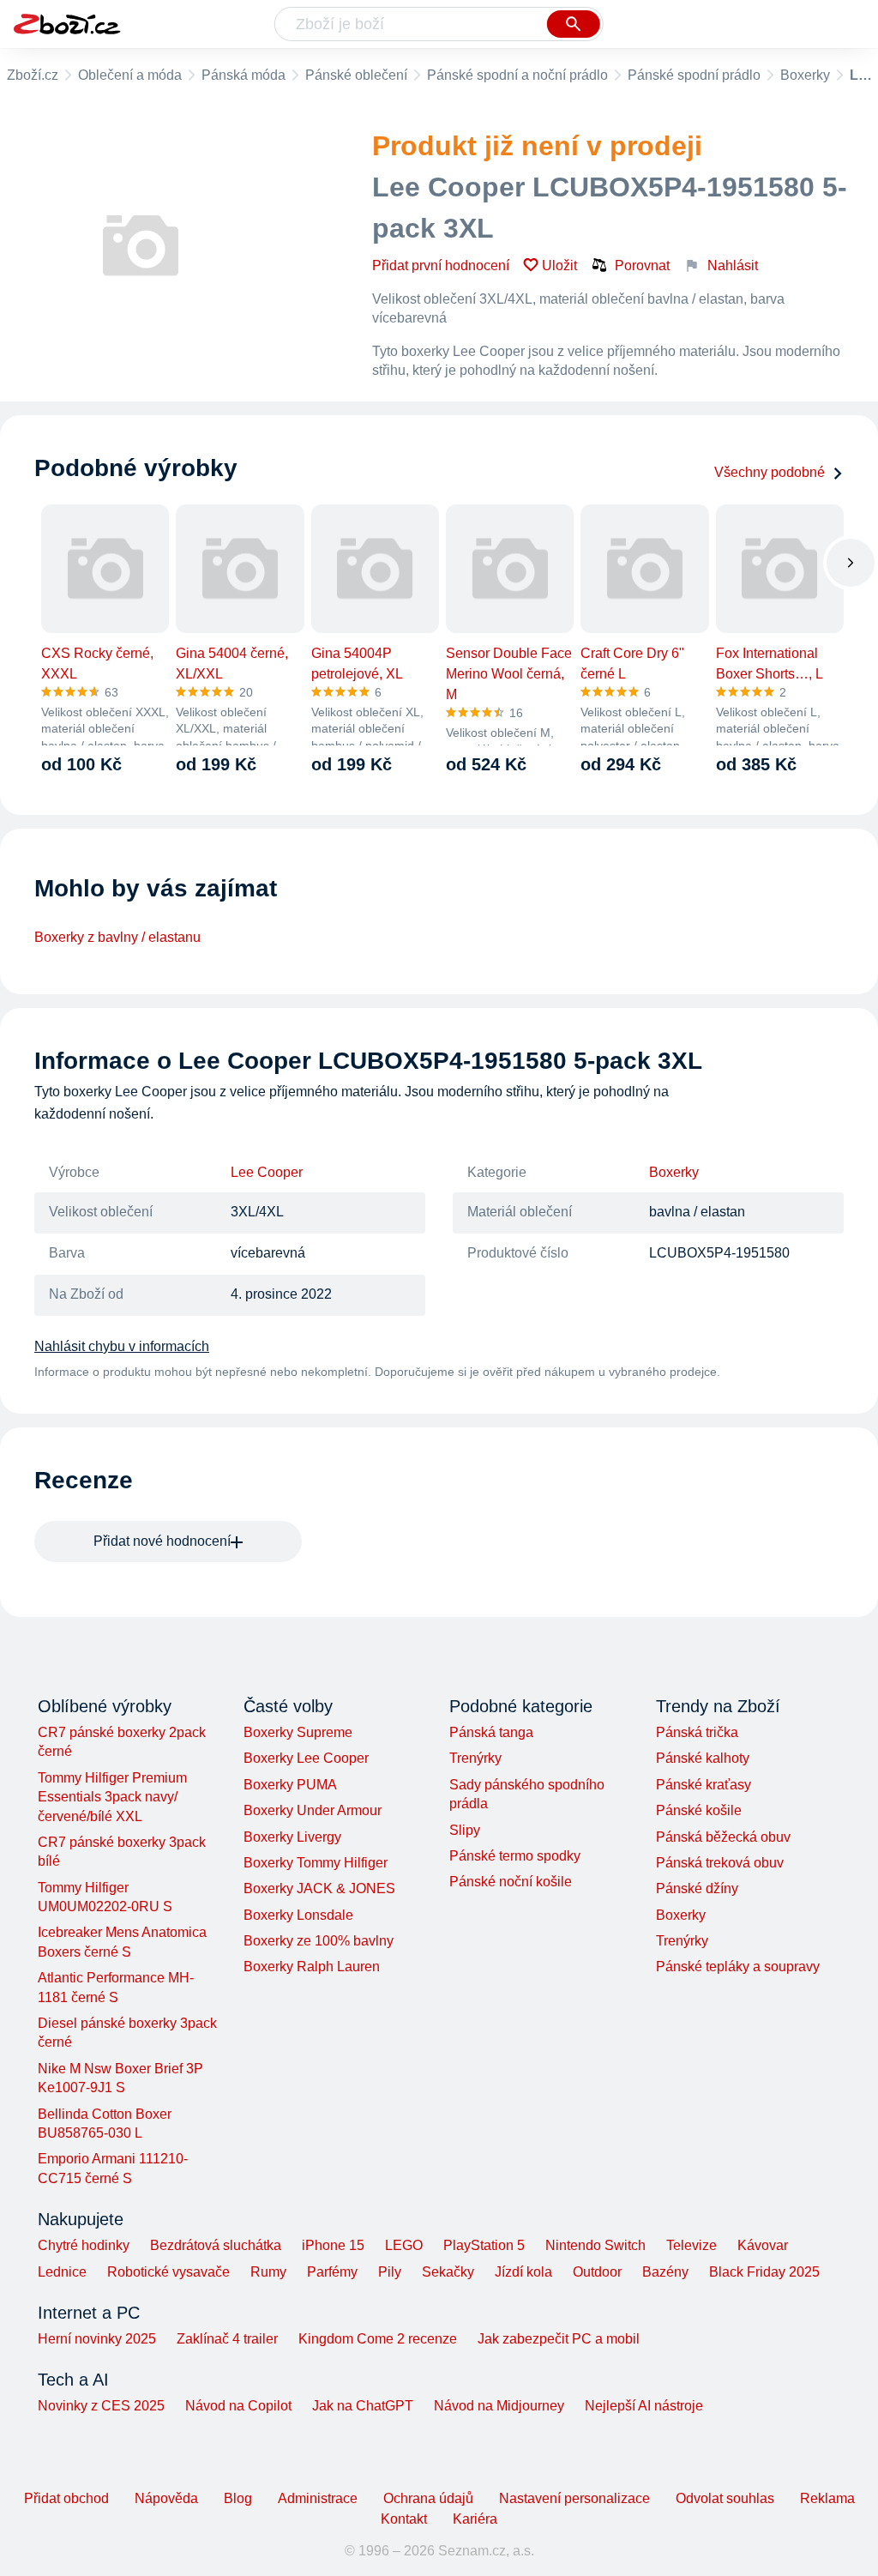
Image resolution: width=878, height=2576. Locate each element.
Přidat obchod (66, 2498)
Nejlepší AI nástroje (644, 2406)
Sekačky (448, 2272)
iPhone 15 (333, 2245)
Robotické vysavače (168, 2272)
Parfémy (332, 2272)
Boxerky (805, 75)
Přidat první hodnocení (441, 265)
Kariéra (475, 2519)
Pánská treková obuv (720, 1863)
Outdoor (597, 2272)
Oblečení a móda (130, 75)
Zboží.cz (33, 75)
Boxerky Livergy (292, 1837)
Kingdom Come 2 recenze (378, 2339)
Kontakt (404, 2519)
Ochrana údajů (428, 2498)
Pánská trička (697, 1732)
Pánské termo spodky (515, 1856)
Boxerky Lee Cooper (306, 1758)
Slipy (465, 1830)
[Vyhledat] (574, 24)
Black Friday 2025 (764, 2272)
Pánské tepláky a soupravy (738, 1967)
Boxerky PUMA (290, 1785)
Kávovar (763, 2245)
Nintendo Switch (595, 2245)
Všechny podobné (770, 472)
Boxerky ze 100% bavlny (319, 1941)
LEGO (404, 2245)
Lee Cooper (267, 1172)
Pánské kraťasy (704, 1785)
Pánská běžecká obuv (723, 1837)
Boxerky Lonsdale (298, 1915)
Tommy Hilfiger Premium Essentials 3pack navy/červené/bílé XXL (112, 1797)
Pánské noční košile (511, 1882)
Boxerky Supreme (298, 1732)
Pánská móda (244, 75)
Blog (238, 2498)
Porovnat (642, 265)
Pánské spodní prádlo (694, 75)
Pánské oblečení (356, 75)
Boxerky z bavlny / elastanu (117, 937)
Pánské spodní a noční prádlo (517, 75)
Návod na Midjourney (499, 2406)
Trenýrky (475, 1758)
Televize (692, 2245)
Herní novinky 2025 (97, 2339)
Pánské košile (699, 1810)
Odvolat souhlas (725, 2498)
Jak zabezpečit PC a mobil (559, 2339)
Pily (390, 2272)
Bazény (665, 2272)
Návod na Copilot (238, 2406)
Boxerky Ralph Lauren (312, 1967)
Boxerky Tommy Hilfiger (316, 1863)
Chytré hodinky (84, 2245)
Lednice (62, 2272)
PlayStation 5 (484, 2245)
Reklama (827, 2498)
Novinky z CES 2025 (101, 2406)
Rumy (268, 2272)
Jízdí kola (523, 2272)
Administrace (318, 2498)
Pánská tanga (491, 1732)
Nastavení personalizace (574, 2498)
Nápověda (166, 2498)
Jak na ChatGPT (363, 2406)
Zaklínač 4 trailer (227, 2339)
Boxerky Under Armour (313, 1810)
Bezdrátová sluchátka (216, 2245)
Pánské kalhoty (703, 1758)
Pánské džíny (697, 1888)
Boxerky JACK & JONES (319, 1888)
